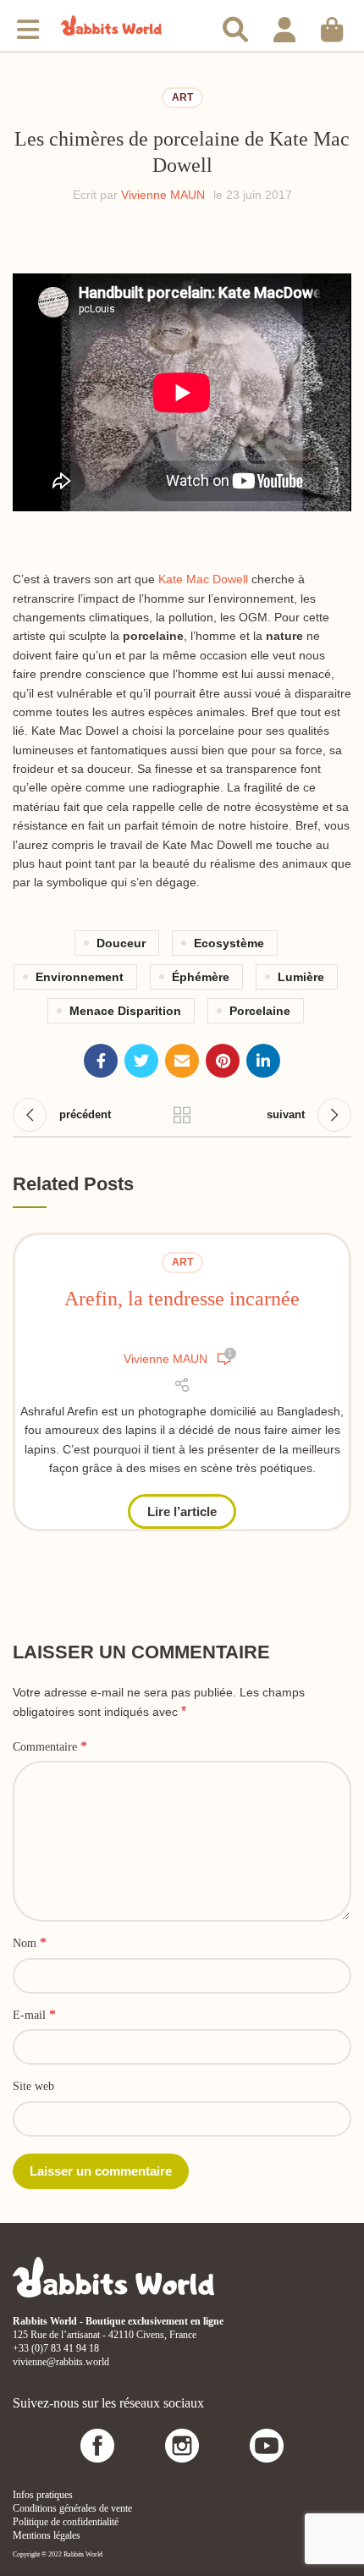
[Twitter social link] (141, 1061)
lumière (301, 977)
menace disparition (125, 1011)
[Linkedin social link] (263, 1061)
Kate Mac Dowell (203, 579)
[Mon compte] (284, 25)
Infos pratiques (43, 2495)
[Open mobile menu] (28, 25)
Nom (30, 1942)
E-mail (34, 2014)
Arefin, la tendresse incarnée (182, 1299)
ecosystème (229, 943)
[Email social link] (182, 1061)
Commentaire (50, 1746)
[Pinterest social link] (223, 1061)
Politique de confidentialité (66, 2522)
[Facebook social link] (101, 1061)
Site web (33, 2086)
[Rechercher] (235, 25)
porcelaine (260, 1011)
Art (182, 97)
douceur (121, 943)
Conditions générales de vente (72, 2508)
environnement (80, 977)
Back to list (182, 1115)
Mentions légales (47, 2535)
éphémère (201, 977)
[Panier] (332, 25)
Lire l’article (182, 1511)
